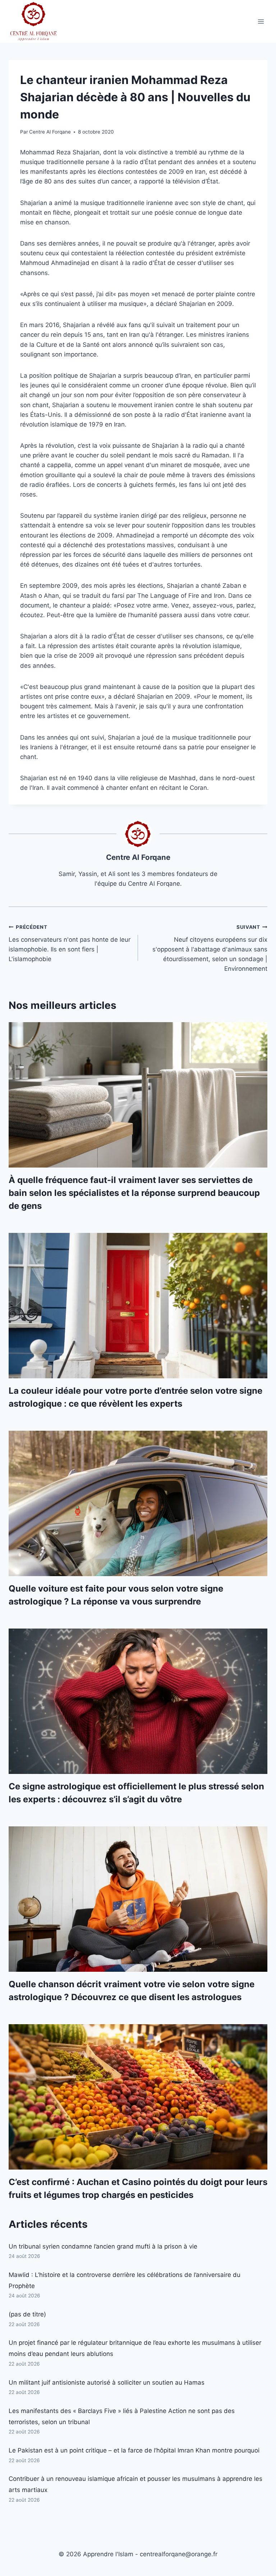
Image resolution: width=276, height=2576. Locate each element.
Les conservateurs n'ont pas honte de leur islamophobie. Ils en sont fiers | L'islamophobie (70, 943)
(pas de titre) (27, 2314)
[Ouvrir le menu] (261, 21)
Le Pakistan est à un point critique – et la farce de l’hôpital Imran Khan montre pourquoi (134, 2450)
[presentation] (138, 1095)
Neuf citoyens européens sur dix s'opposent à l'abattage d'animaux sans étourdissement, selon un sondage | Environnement (210, 948)
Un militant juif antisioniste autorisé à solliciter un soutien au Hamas (107, 2382)
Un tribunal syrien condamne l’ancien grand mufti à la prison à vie (103, 2246)
